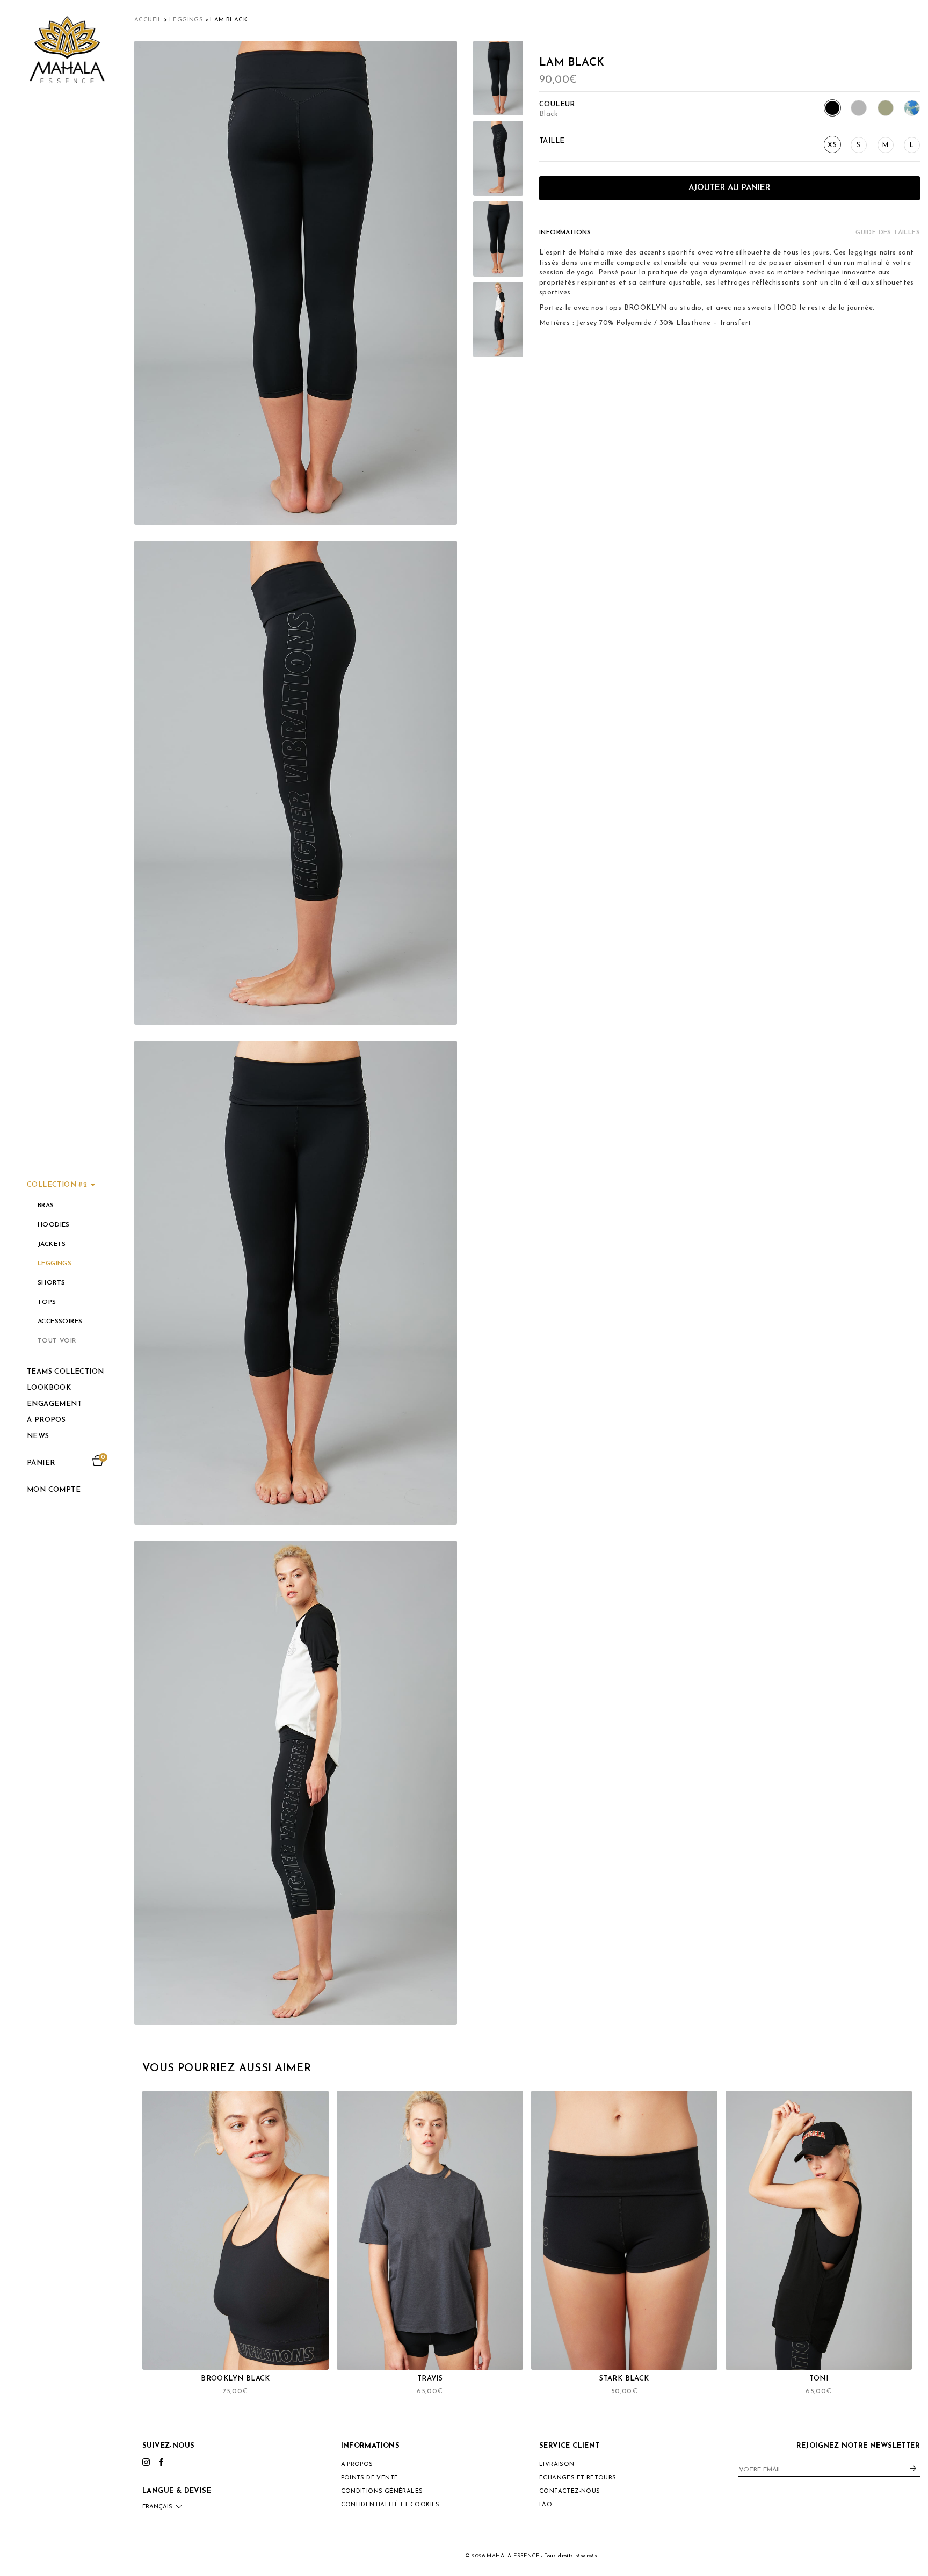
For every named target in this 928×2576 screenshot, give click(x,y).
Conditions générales (382, 2491)
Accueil (148, 20)
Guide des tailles (888, 233)
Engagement (54, 1404)
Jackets (52, 1244)
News (38, 1436)
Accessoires (60, 1322)
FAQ (546, 2505)
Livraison (557, 2465)
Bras (46, 1206)
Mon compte (54, 1490)
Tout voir (57, 1341)
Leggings (55, 1264)
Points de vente (370, 2478)
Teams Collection (65, 1372)
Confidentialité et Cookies (390, 2505)
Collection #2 (58, 1185)
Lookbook (49, 1388)
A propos (46, 1420)
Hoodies (54, 1225)
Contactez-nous (570, 2491)
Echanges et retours (578, 2478)
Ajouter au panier (729, 188)
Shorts (51, 1283)
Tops (47, 1302)
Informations (565, 233)
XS (832, 145)
